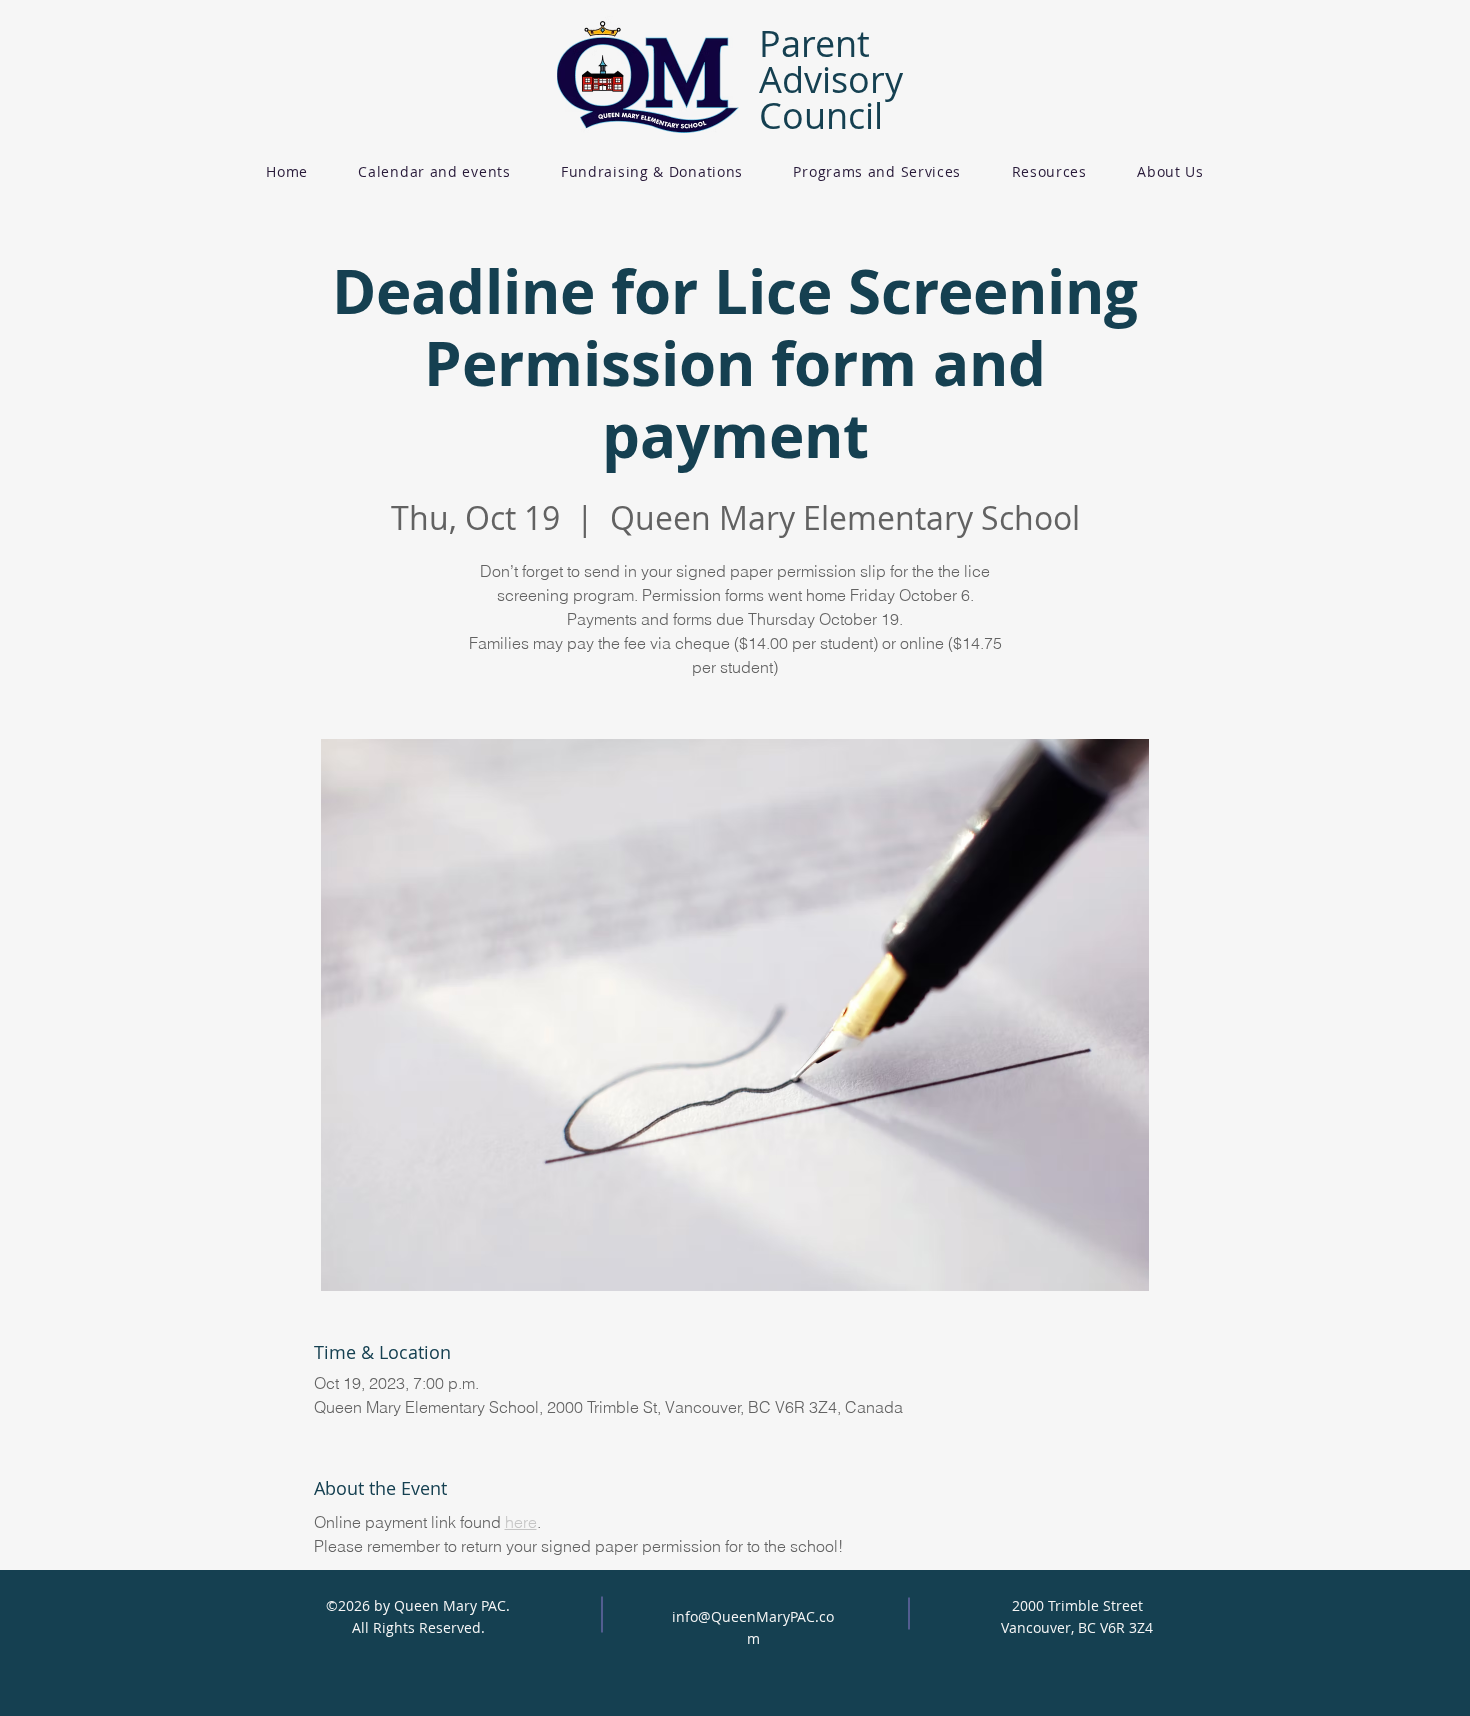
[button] (652, 171)
